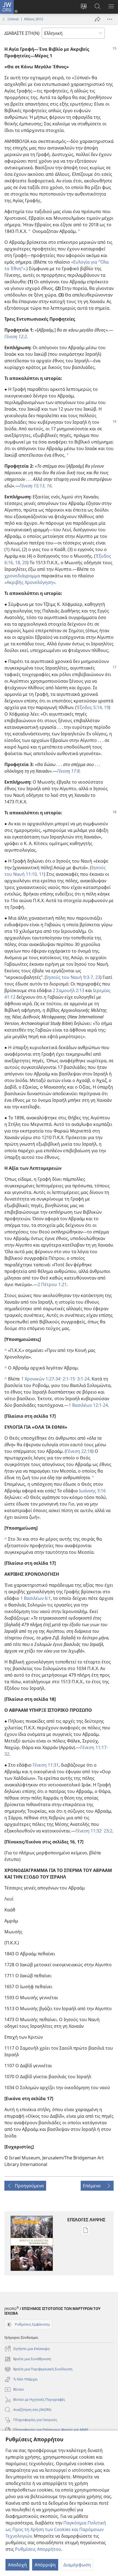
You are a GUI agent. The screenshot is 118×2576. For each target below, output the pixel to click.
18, (18, 563)
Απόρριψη (45, 2565)
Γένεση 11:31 (46, 1765)
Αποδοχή (17, 2565)
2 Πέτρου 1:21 (52, 1284)
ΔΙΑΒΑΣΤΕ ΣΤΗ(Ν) (22, 33)
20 (24, 563)
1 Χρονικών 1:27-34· (41, 1379)
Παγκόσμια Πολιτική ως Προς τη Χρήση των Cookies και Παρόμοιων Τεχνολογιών (56, 2529)
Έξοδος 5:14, (90, 707)
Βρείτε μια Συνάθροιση (28, 2359)
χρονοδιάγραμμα (22, 576)
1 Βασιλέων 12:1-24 (88, 1405)
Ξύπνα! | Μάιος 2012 (25, 19)
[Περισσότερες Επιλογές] (110, 19)
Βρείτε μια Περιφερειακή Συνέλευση (38, 2369)
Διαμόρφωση (77, 2565)
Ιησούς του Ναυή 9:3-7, (70, 977)
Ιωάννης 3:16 (92, 1491)
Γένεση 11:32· (89, 1831)
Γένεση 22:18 (79, 1451)
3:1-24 (83, 1379)
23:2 (107, 1831)
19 (106, 707)
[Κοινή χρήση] (98, 19)
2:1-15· (69, 1379)
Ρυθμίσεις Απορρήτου (38, 2549)
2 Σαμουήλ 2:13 (68, 990)
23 (97, 977)
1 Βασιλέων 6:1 (36, 1598)
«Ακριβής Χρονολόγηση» (30, 582)
